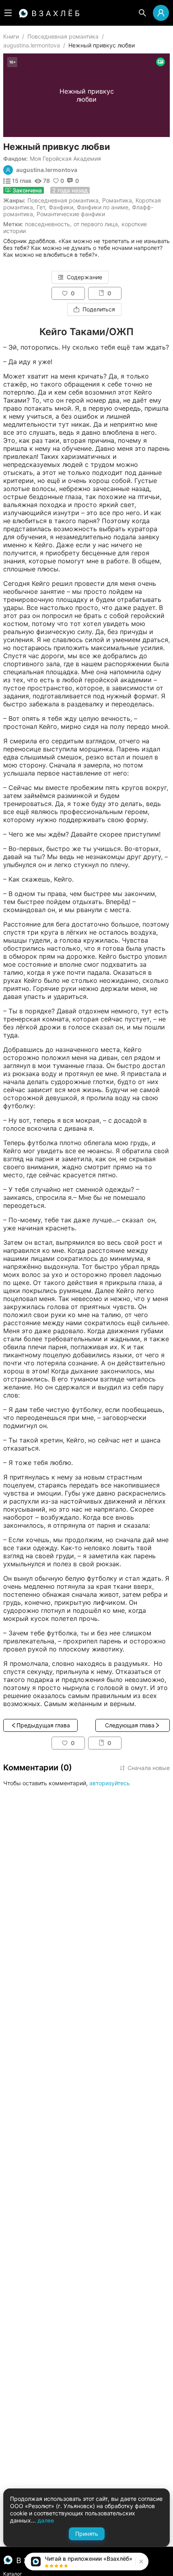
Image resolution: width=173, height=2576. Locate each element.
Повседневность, (48, 224)
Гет (41, 207)
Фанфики (61, 207)
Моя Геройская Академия (65, 159)
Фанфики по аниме (103, 207)
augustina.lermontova (32, 45)
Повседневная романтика (63, 36)
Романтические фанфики (71, 214)
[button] (140, 2562)
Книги (11, 36)
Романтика (117, 200)
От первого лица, (97, 224)
